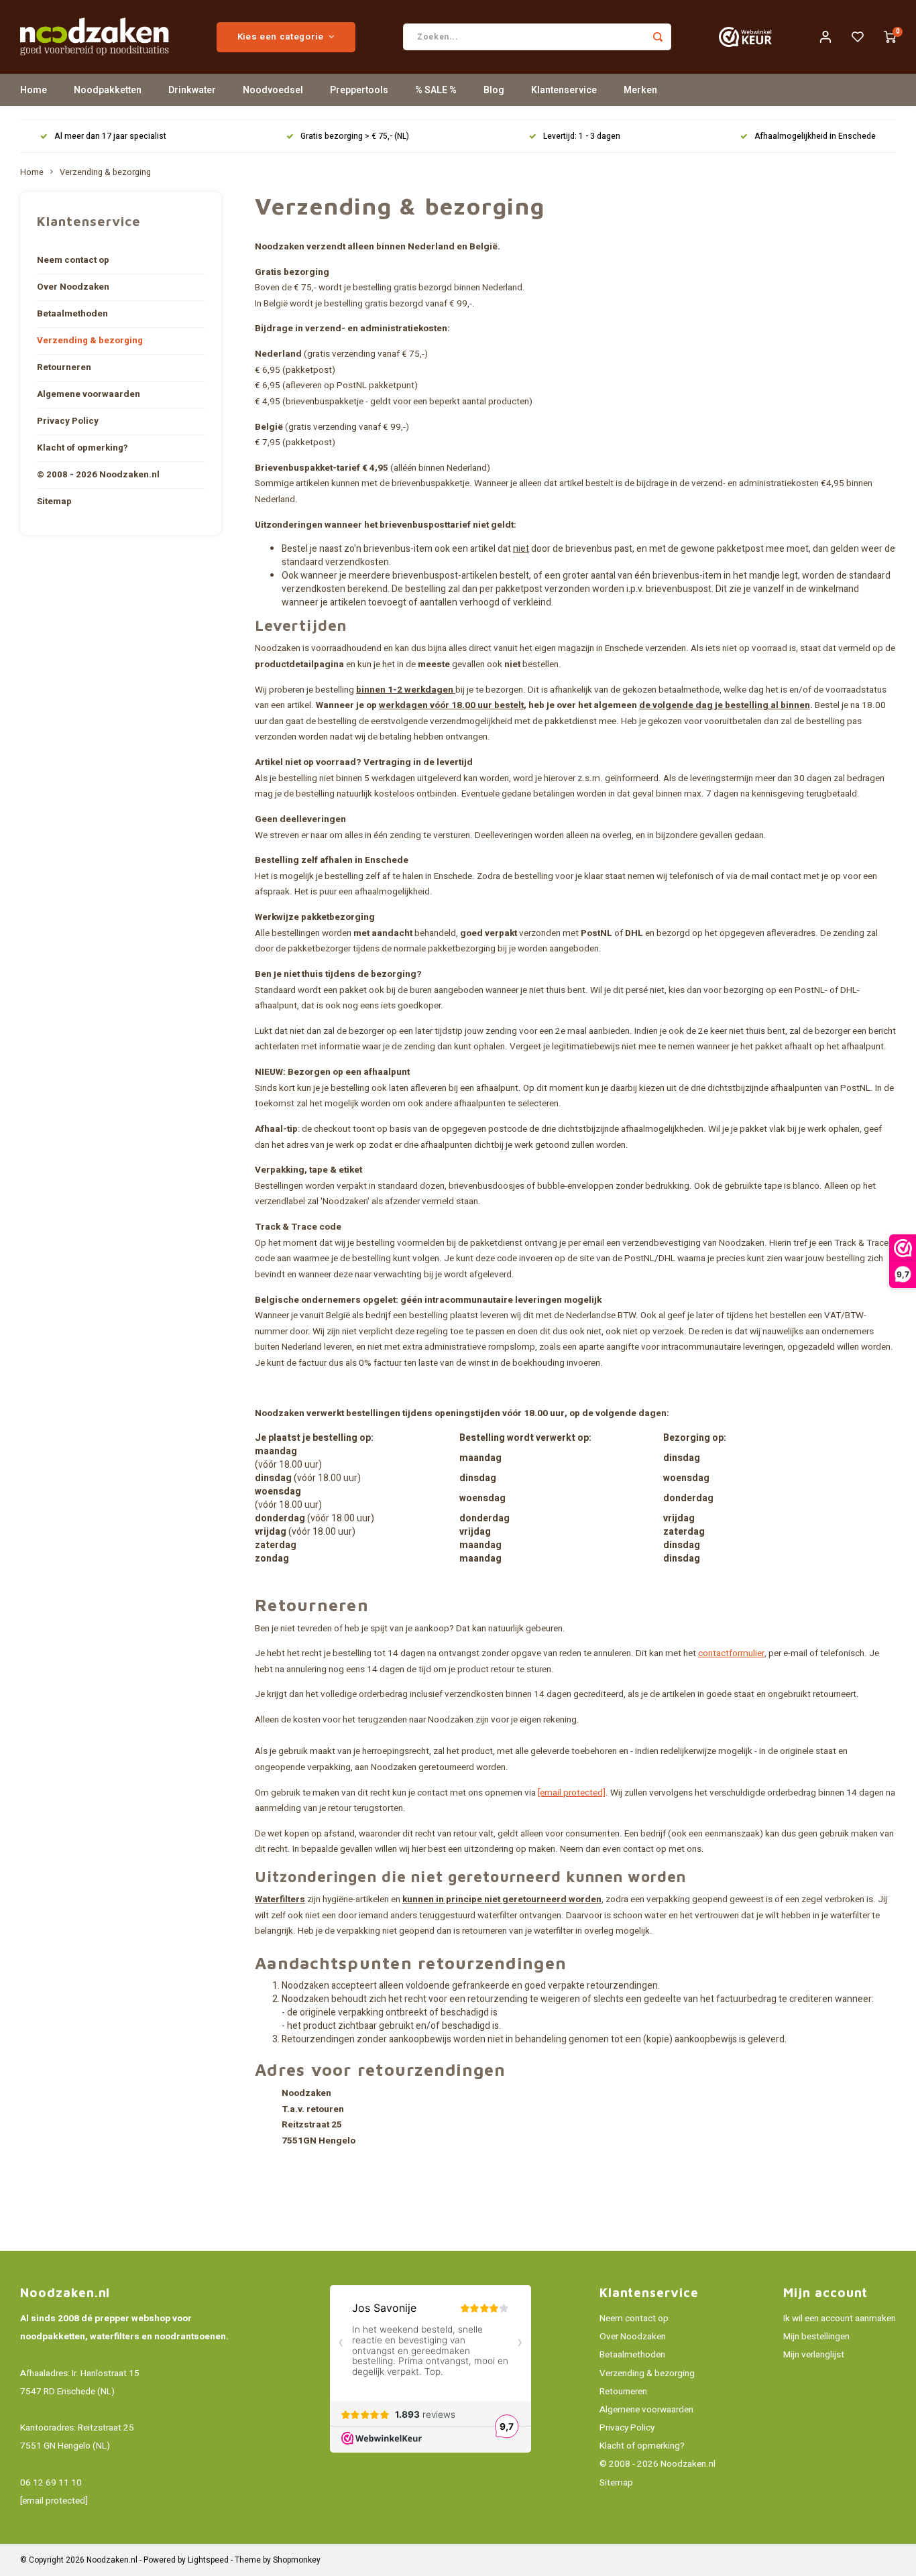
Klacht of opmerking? (82, 448)
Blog (494, 90)
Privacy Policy (68, 421)
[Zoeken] (658, 37)
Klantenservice (564, 90)
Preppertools (359, 90)
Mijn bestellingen (816, 2337)
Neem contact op (73, 260)
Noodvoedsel (273, 90)
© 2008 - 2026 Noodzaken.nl (98, 475)
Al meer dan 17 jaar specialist (110, 136)
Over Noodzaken (73, 287)
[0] (890, 37)
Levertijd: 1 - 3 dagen (582, 136)
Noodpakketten (108, 90)
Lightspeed (208, 2560)
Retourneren (64, 367)
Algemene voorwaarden (89, 394)
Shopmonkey (297, 2560)
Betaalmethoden (72, 314)
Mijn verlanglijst (814, 2355)
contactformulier (731, 1653)
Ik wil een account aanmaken (840, 2319)
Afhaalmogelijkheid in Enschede (815, 136)
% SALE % (436, 90)
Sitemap (54, 502)
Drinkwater (192, 90)
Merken (640, 90)
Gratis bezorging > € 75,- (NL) (355, 136)
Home (34, 90)
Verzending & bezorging (105, 172)
